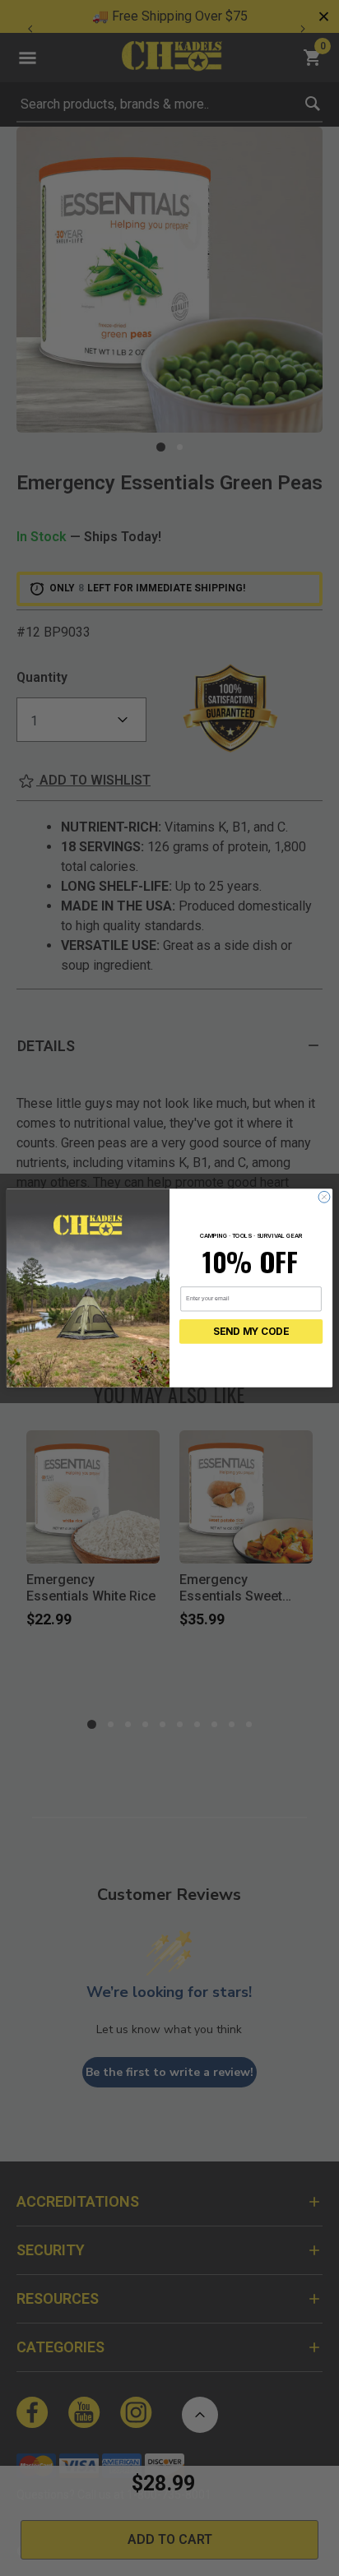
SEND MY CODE (251, 1332)
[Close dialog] (324, 1197)
